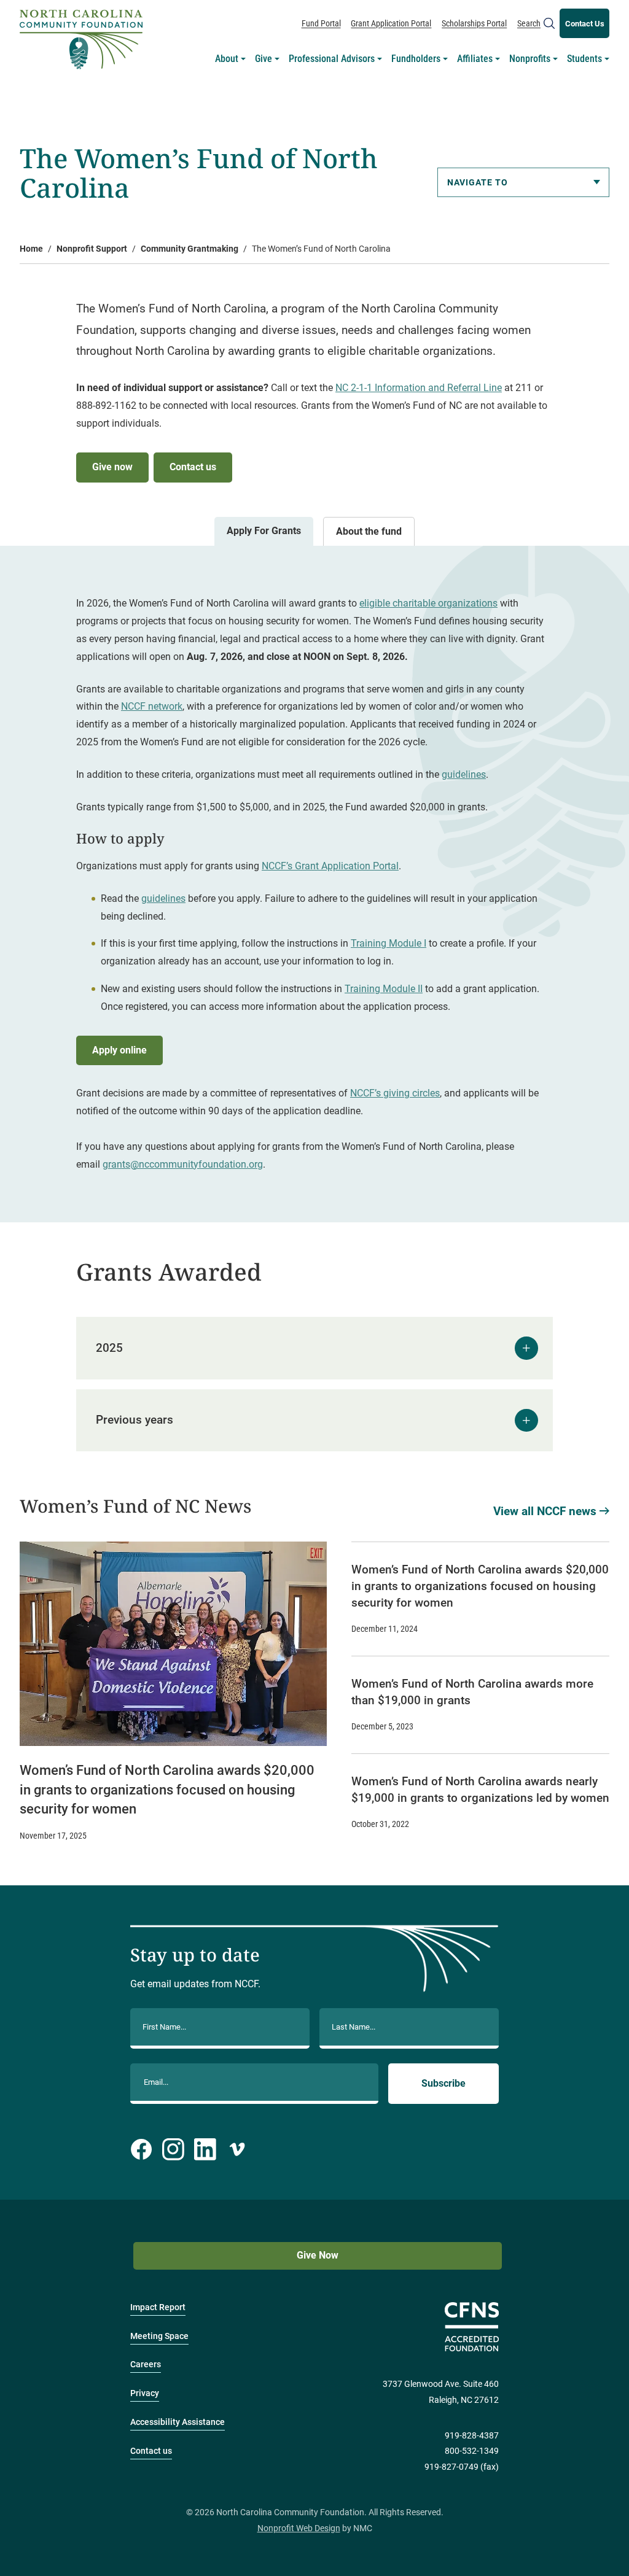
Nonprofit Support (92, 249)
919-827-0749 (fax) (462, 2467)
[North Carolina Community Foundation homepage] (81, 40)
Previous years (135, 1420)
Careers (146, 2365)
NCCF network (152, 706)
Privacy (145, 2393)
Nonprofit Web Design (299, 2528)
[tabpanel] (314, 884)
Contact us (193, 467)
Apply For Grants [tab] (264, 531)
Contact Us (585, 24)
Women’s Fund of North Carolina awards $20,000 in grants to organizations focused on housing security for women (167, 1789)
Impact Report (158, 2307)
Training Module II (384, 989)
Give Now (318, 2255)
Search (529, 23)
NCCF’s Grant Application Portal (330, 866)
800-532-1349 (472, 2451)
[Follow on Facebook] (141, 2149)
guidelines (464, 774)
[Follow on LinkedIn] (205, 2149)
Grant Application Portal (391, 23)
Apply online (119, 1050)
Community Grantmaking (189, 249)
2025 (109, 1348)
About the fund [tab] (369, 531)
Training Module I (389, 943)
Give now (112, 467)
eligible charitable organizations (428, 603)
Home (31, 249)
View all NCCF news (545, 1511)
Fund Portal (321, 23)
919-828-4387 (472, 2436)
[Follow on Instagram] (173, 2149)
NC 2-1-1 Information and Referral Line (419, 388)
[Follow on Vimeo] (237, 2149)
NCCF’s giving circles (395, 1093)
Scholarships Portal (474, 23)
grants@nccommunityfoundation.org (183, 1164)
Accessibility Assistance (178, 2422)
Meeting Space (159, 2336)
